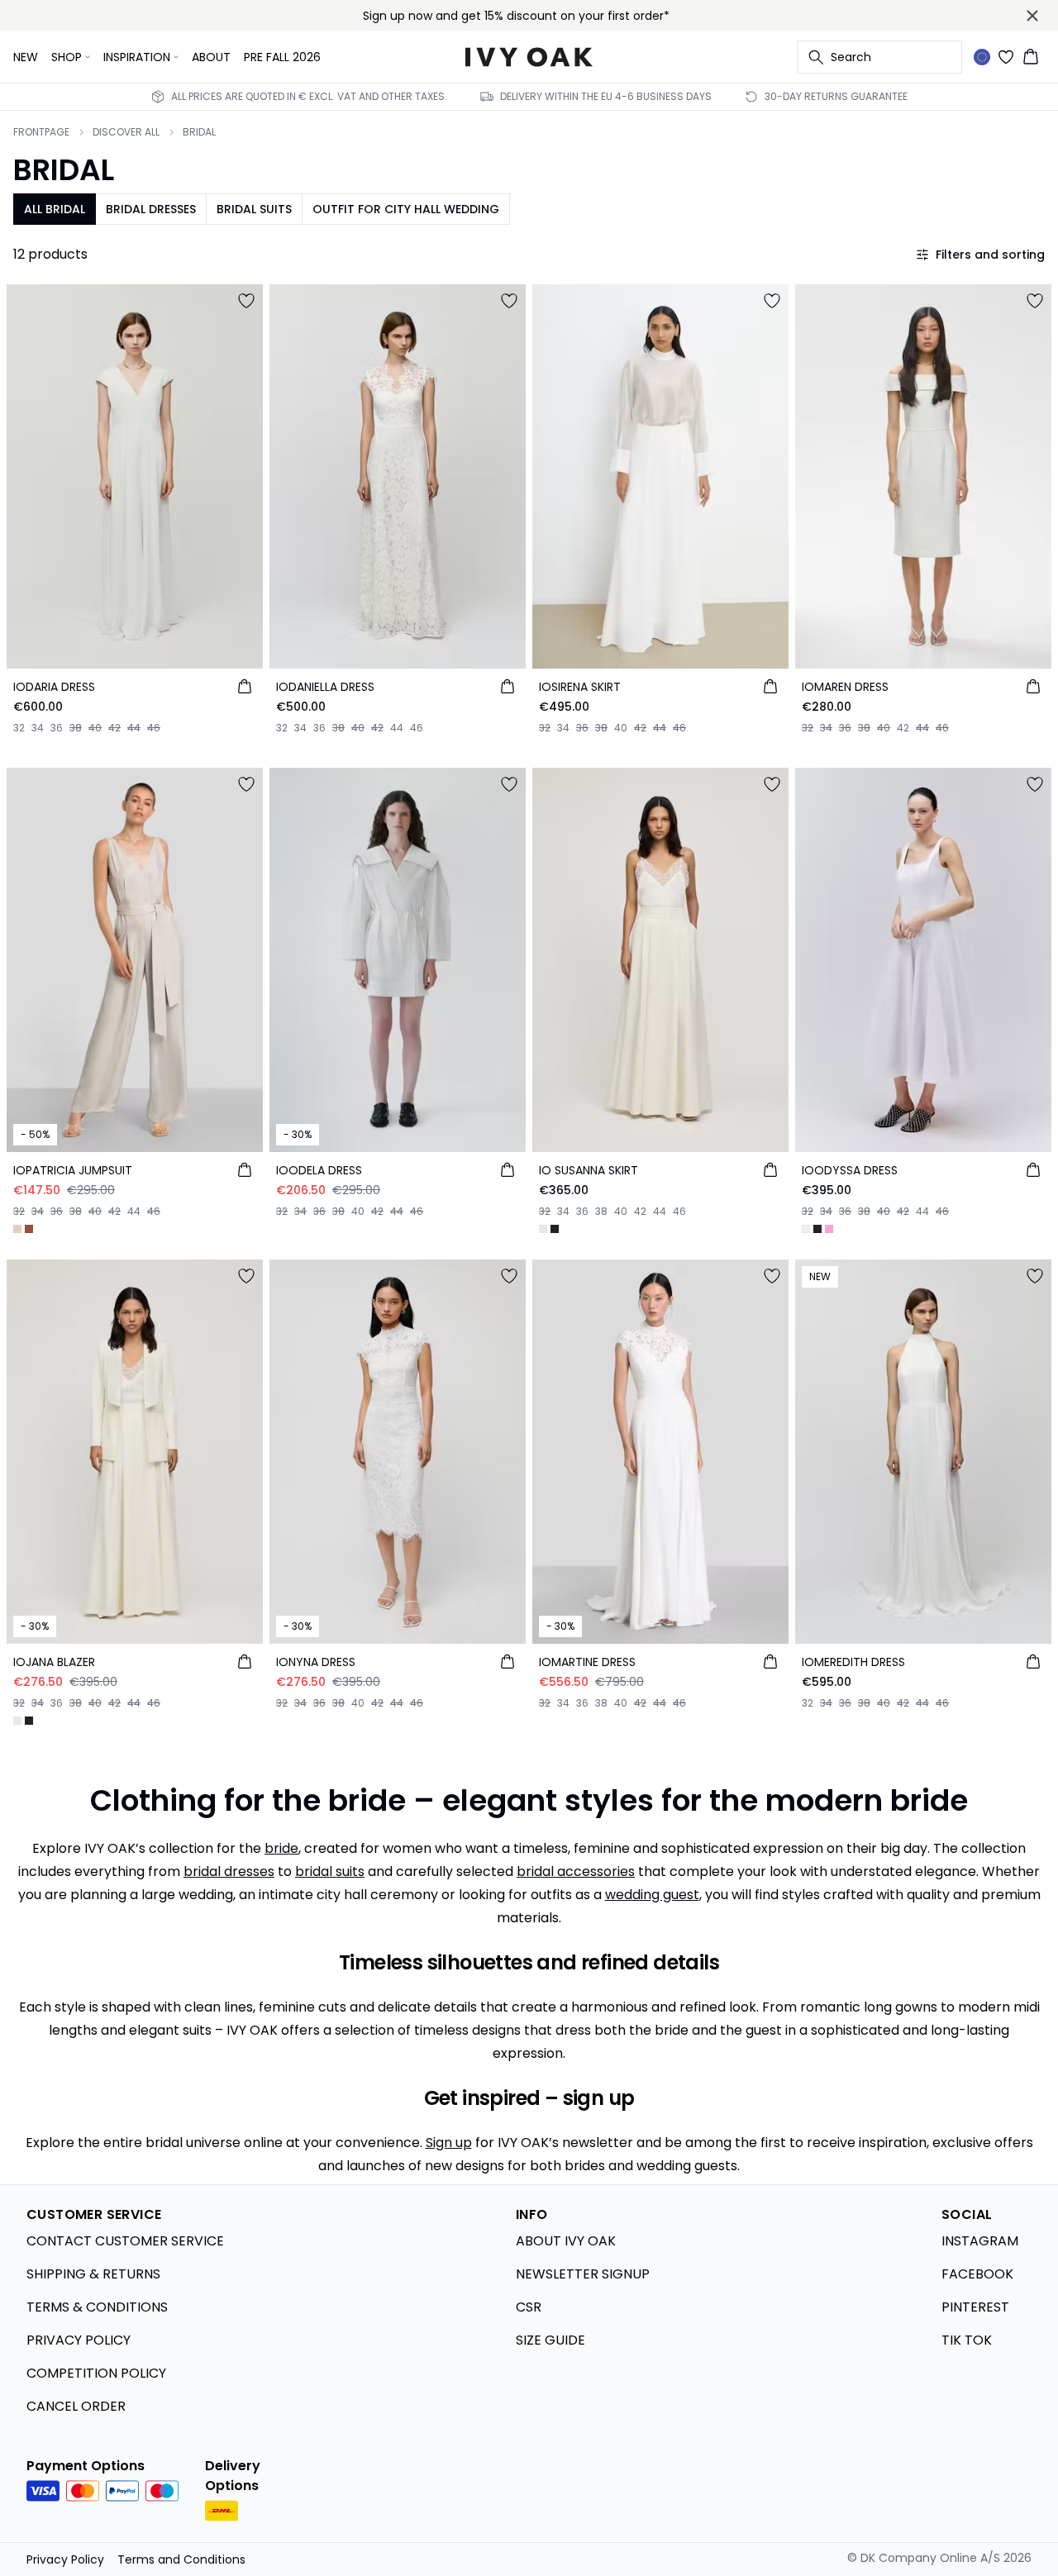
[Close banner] (1032, 16)
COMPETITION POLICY (96, 2373)
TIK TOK (967, 2340)
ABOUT (211, 57)
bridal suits (330, 1871)
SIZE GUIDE (550, 2340)
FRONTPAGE (41, 132)
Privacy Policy (65, 2559)
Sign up (449, 2143)
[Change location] (982, 57)
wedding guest (652, 1895)
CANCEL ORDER (76, 2406)
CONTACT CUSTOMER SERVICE (125, 2241)
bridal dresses (229, 1871)
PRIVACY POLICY (79, 2340)
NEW (26, 57)
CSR (529, 2307)
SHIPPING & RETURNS (93, 2274)
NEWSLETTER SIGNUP (583, 2274)
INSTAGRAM (980, 2241)
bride (281, 1848)
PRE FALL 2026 (282, 57)
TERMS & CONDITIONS (97, 2307)
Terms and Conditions (181, 2559)
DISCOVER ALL (126, 132)
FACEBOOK (977, 2274)
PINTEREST (975, 2307)
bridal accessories (576, 1871)
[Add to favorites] (246, 301)
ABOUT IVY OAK (566, 2241)
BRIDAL (199, 132)
